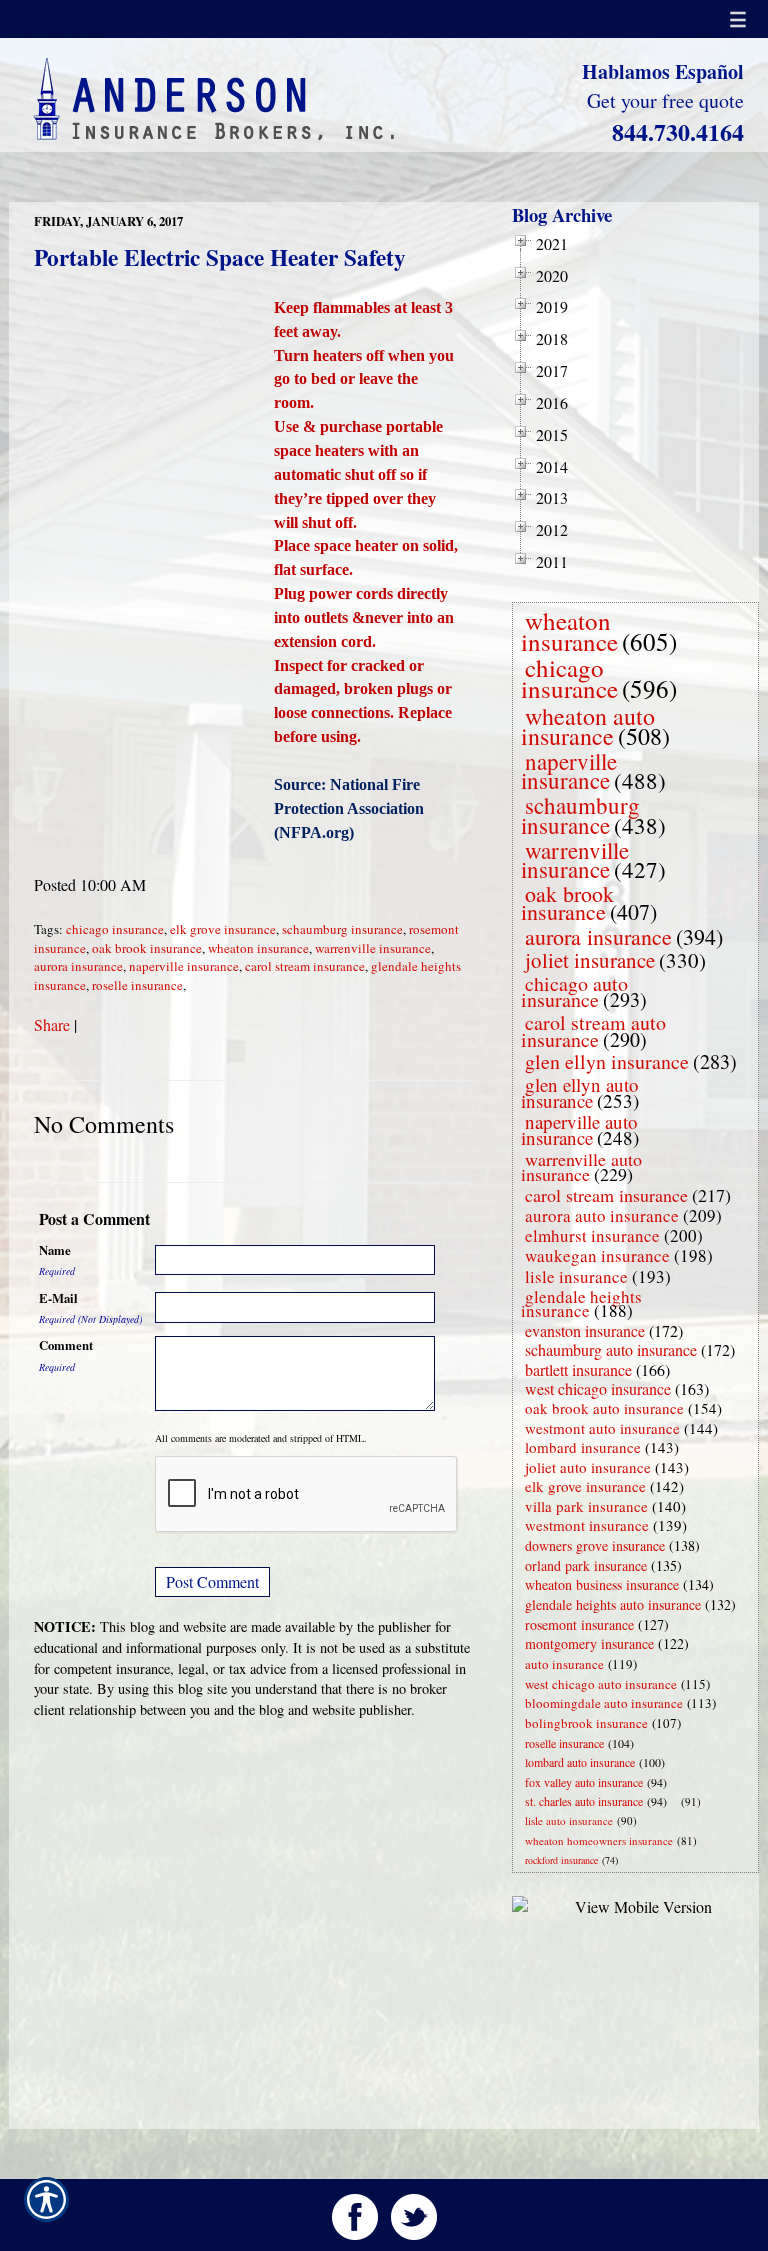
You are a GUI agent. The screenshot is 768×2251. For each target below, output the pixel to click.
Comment (66, 1345)
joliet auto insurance (588, 1467)
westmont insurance (587, 1525)
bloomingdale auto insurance (604, 1703)
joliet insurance (590, 960)
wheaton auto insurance (588, 726)
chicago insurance (115, 929)
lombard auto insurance (580, 1762)
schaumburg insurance (342, 929)
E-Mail (58, 1298)
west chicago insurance (598, 1388)
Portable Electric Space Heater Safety (220, 257)
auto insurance (564, 1664)
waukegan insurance (597, 1255)
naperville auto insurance (579, 1129)
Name (55, 1250)
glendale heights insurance (581, 1303)
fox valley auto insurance (584, 1782)
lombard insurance (583, 1447)
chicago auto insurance (574, 992)
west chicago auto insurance (601, 1684)
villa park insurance (586, 1506)
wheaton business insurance (602, 1584)
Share (52, 1024)
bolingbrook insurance (586, 1723)
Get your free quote (665, 100)
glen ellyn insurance (607, 1061)
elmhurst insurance (592, 1235)
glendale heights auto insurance (613, 1604)
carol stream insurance (305, 966)
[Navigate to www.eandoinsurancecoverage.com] (677, 1801)
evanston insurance (585, 1330)
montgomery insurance (589, 1643)
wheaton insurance (258, 948)
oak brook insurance (147, 948)
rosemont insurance (579, 1624)
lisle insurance (576, 1276)
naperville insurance (184, 966)
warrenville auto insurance (581, 1166)
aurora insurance (78, 966)
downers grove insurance (595, 1545)
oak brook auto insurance (604, 1408)
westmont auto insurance (602, 1428)
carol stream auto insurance (593, 1031)
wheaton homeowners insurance (599, 1840)
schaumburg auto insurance (611, 1349)
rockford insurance (561, 1860)
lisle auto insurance (569, 1820)
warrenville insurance (373, 948)
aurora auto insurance (602, 1215)
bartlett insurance (578, 1369)
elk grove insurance (223, 929)
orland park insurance (586, 1565)
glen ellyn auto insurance (580, 1092)
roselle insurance (137, 985)
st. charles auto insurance (584, 1801)
